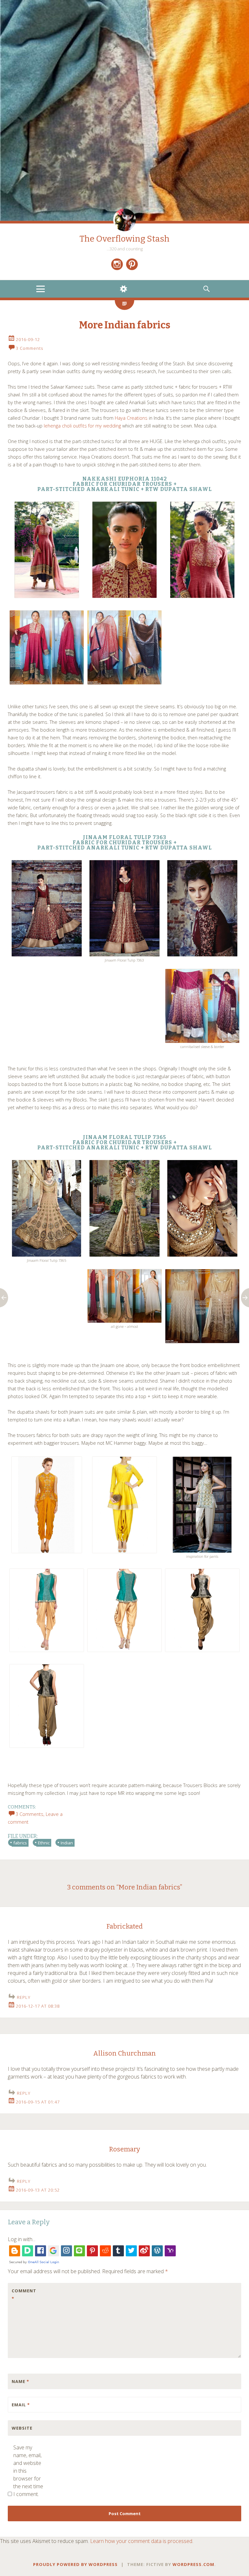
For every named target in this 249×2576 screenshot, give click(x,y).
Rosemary (124, 2149)
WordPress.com (193, 2564)
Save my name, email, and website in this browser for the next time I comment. (28, 2471)
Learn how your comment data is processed (141, 2541)
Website (22, 2428)
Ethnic (44, 1843)
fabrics (20, 1843)
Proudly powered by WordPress (75, 2564)
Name (20, 2381)
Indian (67, 1843)
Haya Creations (131, 418)
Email (21, 2405)
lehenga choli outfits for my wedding (82, 426)
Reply (24, 1997)
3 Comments (30, 348)
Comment (24, 2295)
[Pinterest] (132, 264)
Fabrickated (124, 1926)
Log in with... (22, 2239)
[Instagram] (117, 264)
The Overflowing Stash (124, 239)
